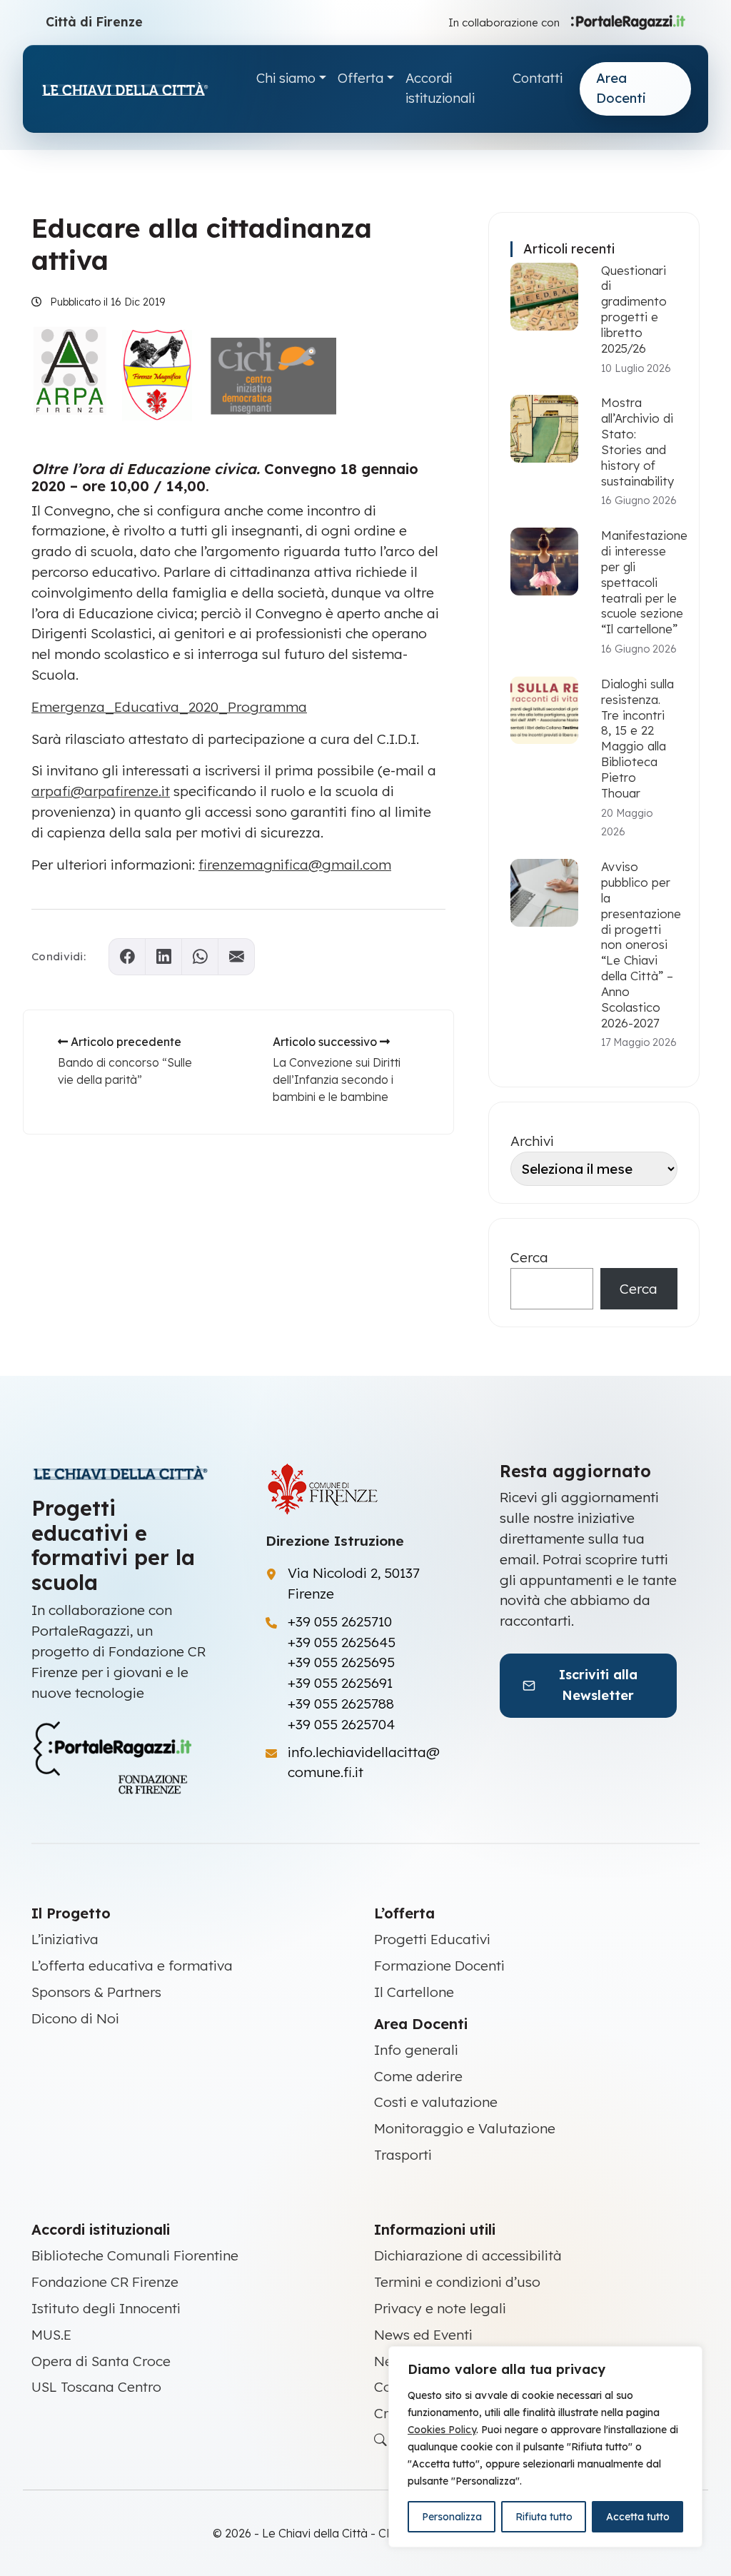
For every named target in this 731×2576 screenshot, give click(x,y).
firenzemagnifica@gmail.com (295, 865)
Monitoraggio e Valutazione (465, 2128)
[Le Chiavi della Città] (140, 89)
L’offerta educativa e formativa (132, 1966)
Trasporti (403, 2155)
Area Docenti (621, 89)
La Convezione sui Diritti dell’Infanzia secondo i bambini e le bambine (337, 1080)
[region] (545, 2447)
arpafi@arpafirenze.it (101, 791)
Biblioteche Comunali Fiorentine (135, 2255)
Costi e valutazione (436, 2102)
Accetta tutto (638, 2517)
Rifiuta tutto (544, 2517)
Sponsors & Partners (96, 1992)
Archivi (532, 1141)
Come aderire (418, 2076)
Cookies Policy (442, 2430)
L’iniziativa (65, 1939)
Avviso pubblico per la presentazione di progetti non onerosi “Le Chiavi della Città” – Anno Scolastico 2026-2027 (641, 944)
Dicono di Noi (75, 2018)
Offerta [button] (361, 78)
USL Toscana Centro (96, 2387)
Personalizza (452, 2517)
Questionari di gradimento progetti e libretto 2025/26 (634, 309)
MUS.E (51, 2335)
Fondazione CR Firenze (105, 2282)
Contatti (538, 78)
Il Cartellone (414, 1992)
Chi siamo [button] (286, 78)
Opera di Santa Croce (101, 2361)
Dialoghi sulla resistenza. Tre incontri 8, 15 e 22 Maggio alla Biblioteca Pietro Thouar (637, 738)
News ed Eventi (423, 2335)
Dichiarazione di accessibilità (468, 2255)
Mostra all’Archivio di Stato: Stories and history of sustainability (637, 441)
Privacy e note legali (440, 2308)
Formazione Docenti (439, 1966)
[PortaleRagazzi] (628, 21)
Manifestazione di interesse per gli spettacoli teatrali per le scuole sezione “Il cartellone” (644, 582)
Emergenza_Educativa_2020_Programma (169, 707)
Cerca (529, 1257)
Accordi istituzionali (440, 89)
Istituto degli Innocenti (106, 2308)
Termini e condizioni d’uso (457, 2282)
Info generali (416, 2050)
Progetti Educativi (432, 1939)
